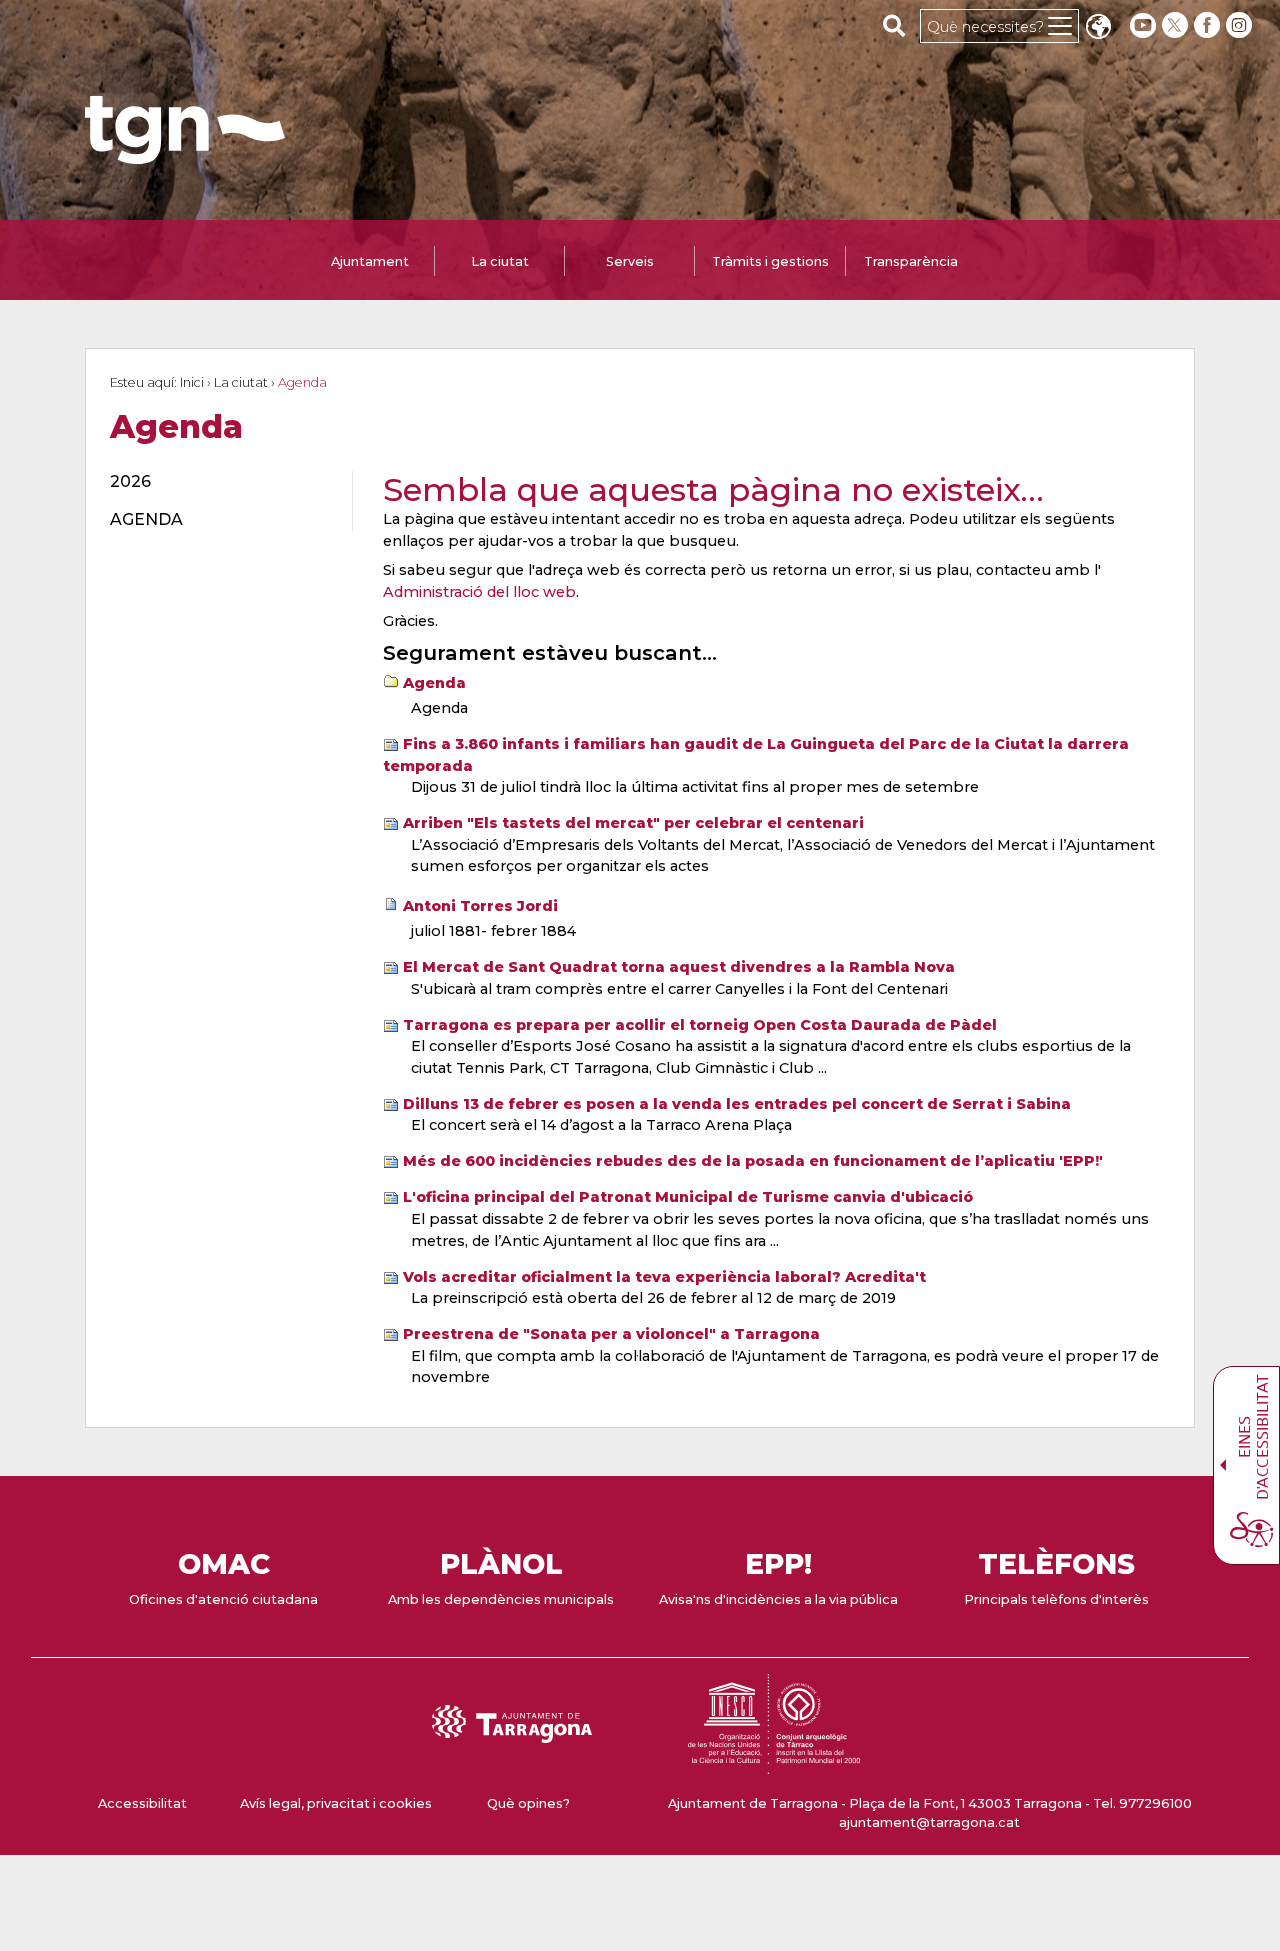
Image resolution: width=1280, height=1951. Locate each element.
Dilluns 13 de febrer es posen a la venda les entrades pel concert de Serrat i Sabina (737, 1104)
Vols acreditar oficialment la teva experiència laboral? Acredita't (664, 1277)
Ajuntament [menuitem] (370, 261)
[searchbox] (894, 25)
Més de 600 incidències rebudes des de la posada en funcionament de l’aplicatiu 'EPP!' (753, 1161)
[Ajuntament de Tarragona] (185, 154)
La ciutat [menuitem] (500, 261)
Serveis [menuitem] (630, 261)
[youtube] (1143, 25)
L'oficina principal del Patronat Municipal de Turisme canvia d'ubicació (688, 1197)
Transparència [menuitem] (911, 261)
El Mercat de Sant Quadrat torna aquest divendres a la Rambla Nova (679, 967)
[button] (1098, 28)
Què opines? (528, 1803)
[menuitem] (219, 482)
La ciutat (241, 382)
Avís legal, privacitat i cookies (336, 1803)
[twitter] (1177, 25)
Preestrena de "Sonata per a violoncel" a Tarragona (611, 1334)
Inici (192, 382)
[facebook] (1209, 25)
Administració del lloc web (479, 592)
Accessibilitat (142, 1803)
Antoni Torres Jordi (480, 906)
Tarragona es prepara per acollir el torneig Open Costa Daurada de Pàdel (700, 1025)
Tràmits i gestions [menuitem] (770, 261)
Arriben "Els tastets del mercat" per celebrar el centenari (633, 823)
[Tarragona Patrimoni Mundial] (774, 1764)
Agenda (434, 683)
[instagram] (1241, 25)
